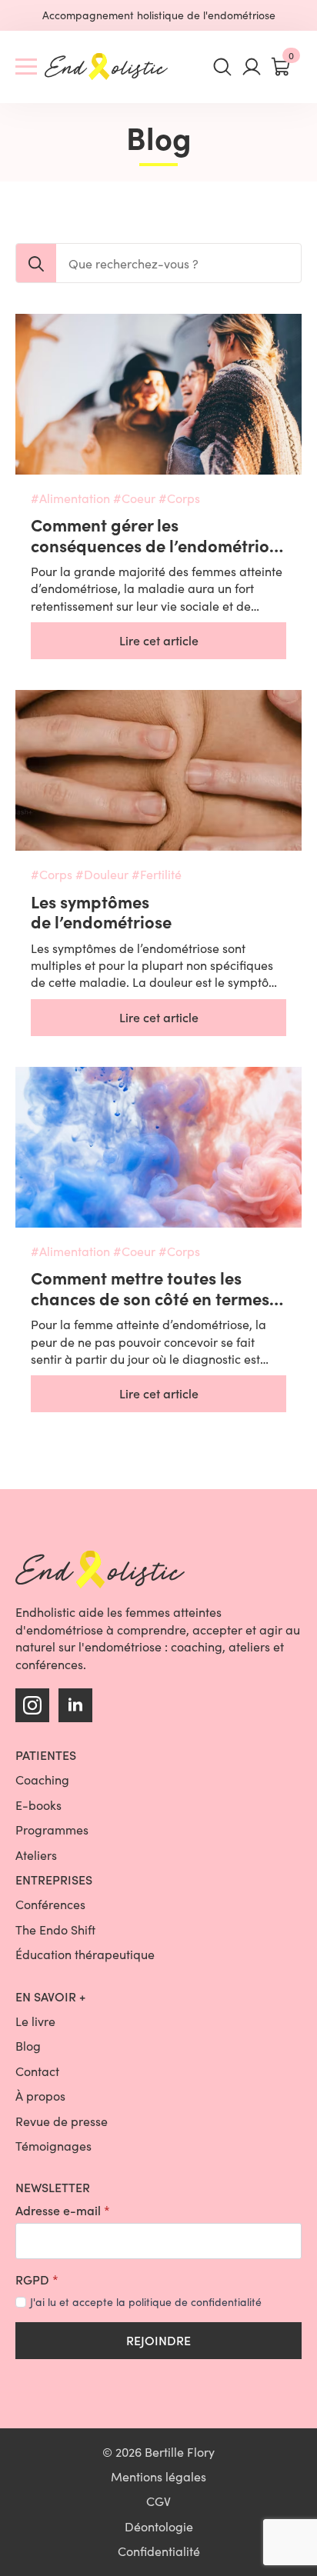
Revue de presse (62, 2121)
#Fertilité (157, 874)
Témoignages (53, 2146)
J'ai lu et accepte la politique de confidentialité (146, 2302)
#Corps (179, 498)
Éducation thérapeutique (85, 1954)
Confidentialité (159, 2551)
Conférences (50, 1904)
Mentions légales (158, 2476)
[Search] (36, 264)
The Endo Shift (55, 1930)
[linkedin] (75, 1705)
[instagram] (32, 1705)
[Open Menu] (26, 67)
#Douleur (102, 874)
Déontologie (159, 2526)
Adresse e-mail (63, 2211)
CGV (158, 2501)
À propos (40, 2096)
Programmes (52, 1830)
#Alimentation (70, 498)
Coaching (42, 1780)
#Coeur (134, 498)
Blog (28, 2046)
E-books (38, 1805)
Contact (37, 2071)
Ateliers (36, 1855)
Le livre (35, 2021)
